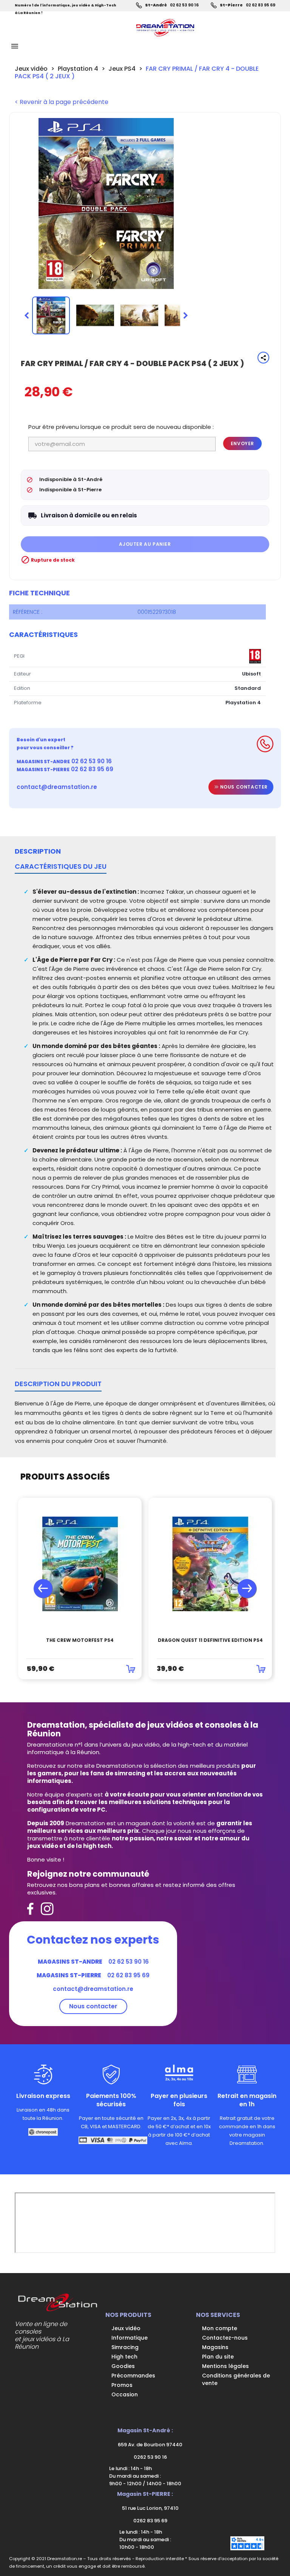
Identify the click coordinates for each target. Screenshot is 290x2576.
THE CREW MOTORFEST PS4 (80, 1640)
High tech (124, 2357)
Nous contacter (243, 787)
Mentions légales (225, 2366)
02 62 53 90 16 (184, 5)
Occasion (125, 2394)
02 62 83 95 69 (261, 5)
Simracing (125, 2347)
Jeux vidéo (126, 2328)
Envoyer (242, 443)
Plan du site (218, 2357)
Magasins (215, 2347)
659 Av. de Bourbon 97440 (150, 2445)
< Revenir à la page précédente (62, 102)
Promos (122, 2385)
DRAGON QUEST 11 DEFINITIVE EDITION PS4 (210, 1640)
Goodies (123, 2366)
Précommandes (133, 2376)
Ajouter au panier (145, 544)
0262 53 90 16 (150, 2457)
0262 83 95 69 (150, 2521)
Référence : (28, 612)
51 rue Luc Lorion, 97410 (150, 2508)
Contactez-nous (225, 2338)
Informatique (130, 2338)
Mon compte (220, 2328)
